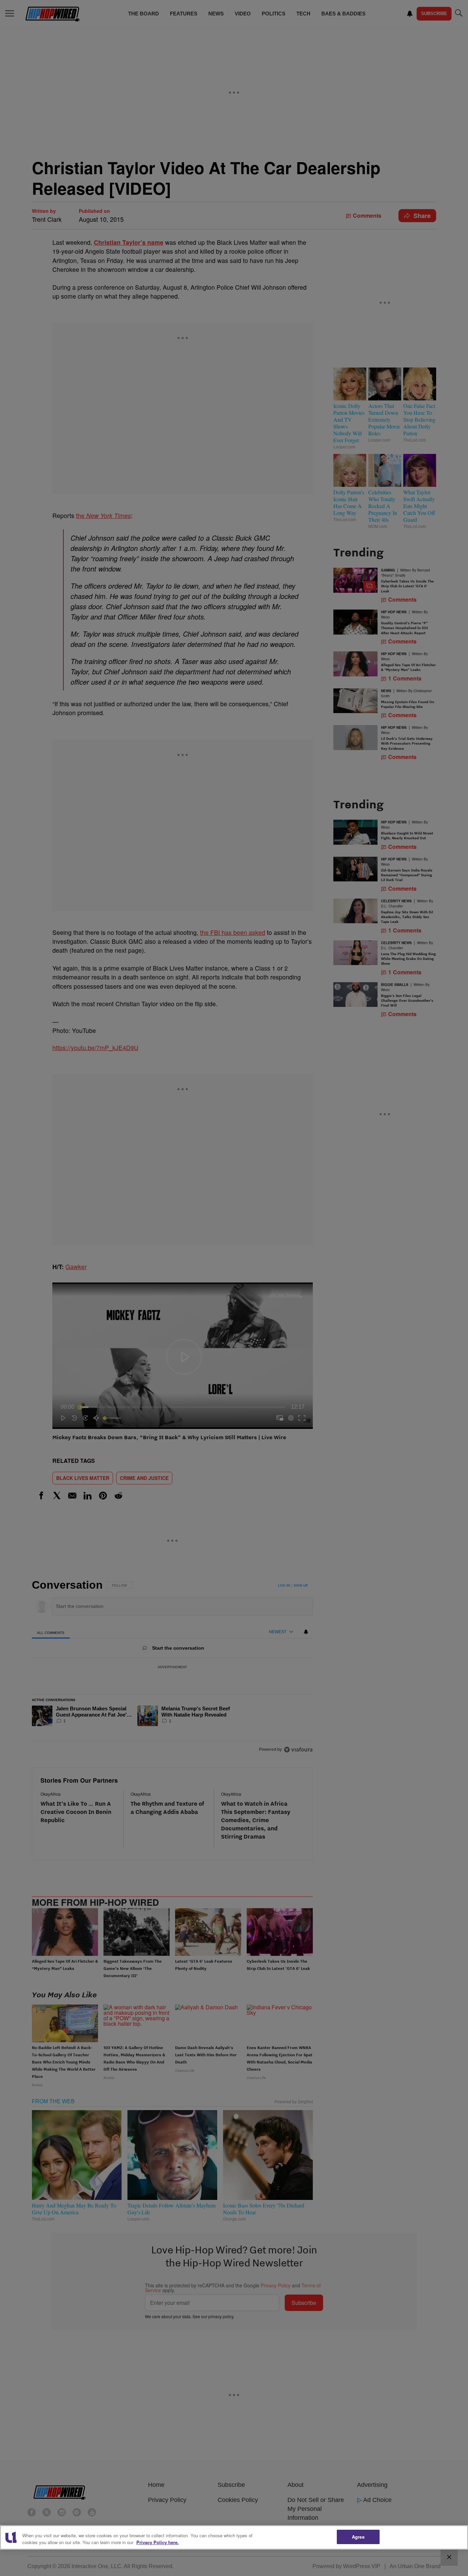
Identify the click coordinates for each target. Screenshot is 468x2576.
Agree (358, 2537)
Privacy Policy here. (158, 2542)
